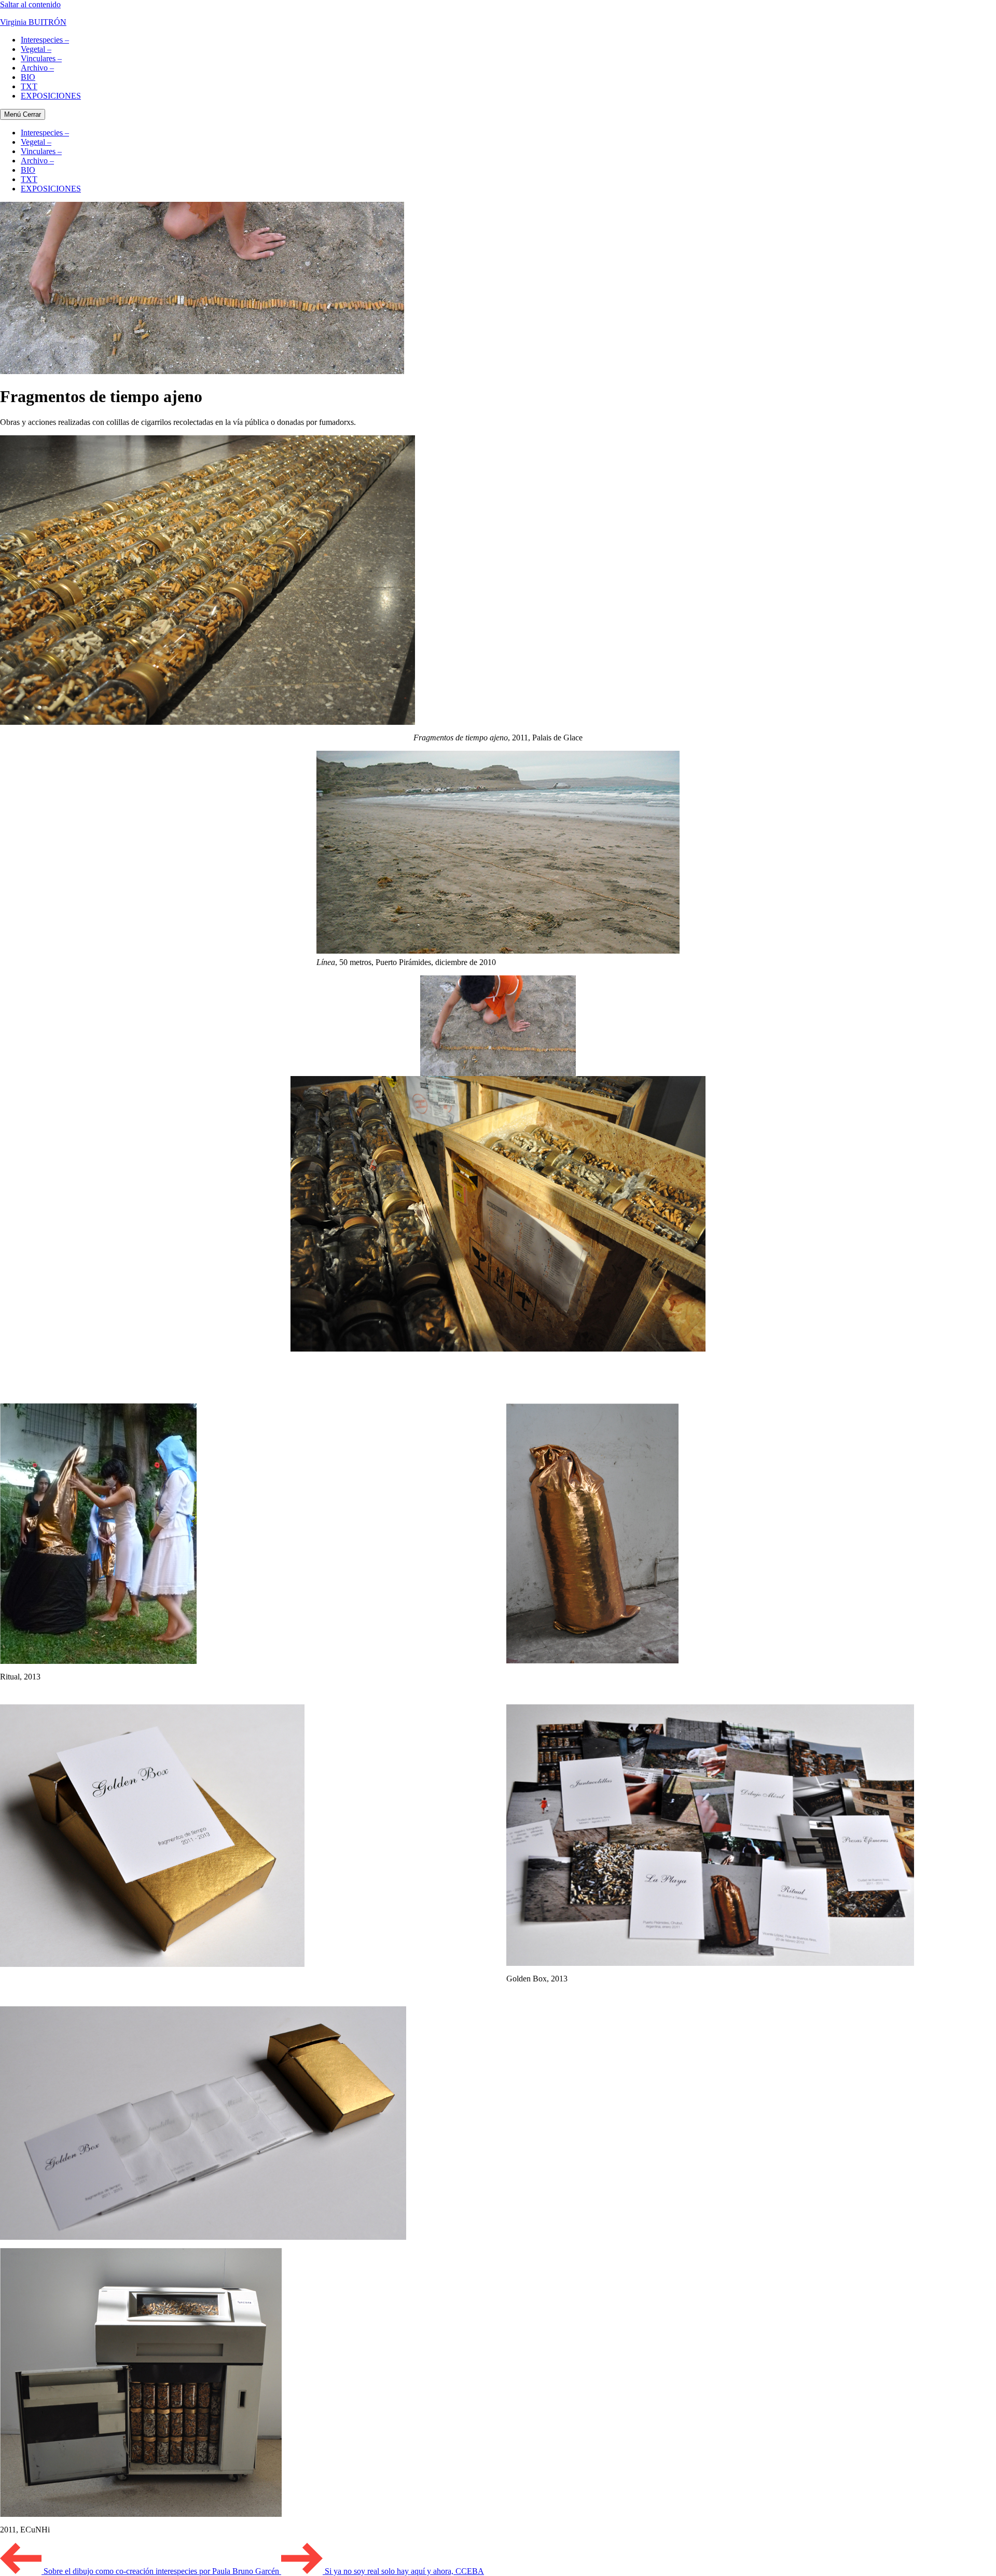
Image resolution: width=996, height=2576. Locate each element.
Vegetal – (36, 49)
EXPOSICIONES (51, 96)
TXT (29, 86)
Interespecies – (45, 40)
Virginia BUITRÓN (33, 22)
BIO (28, 77)
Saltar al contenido (30, 4)
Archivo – (37, 68)
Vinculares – (41, 58)
